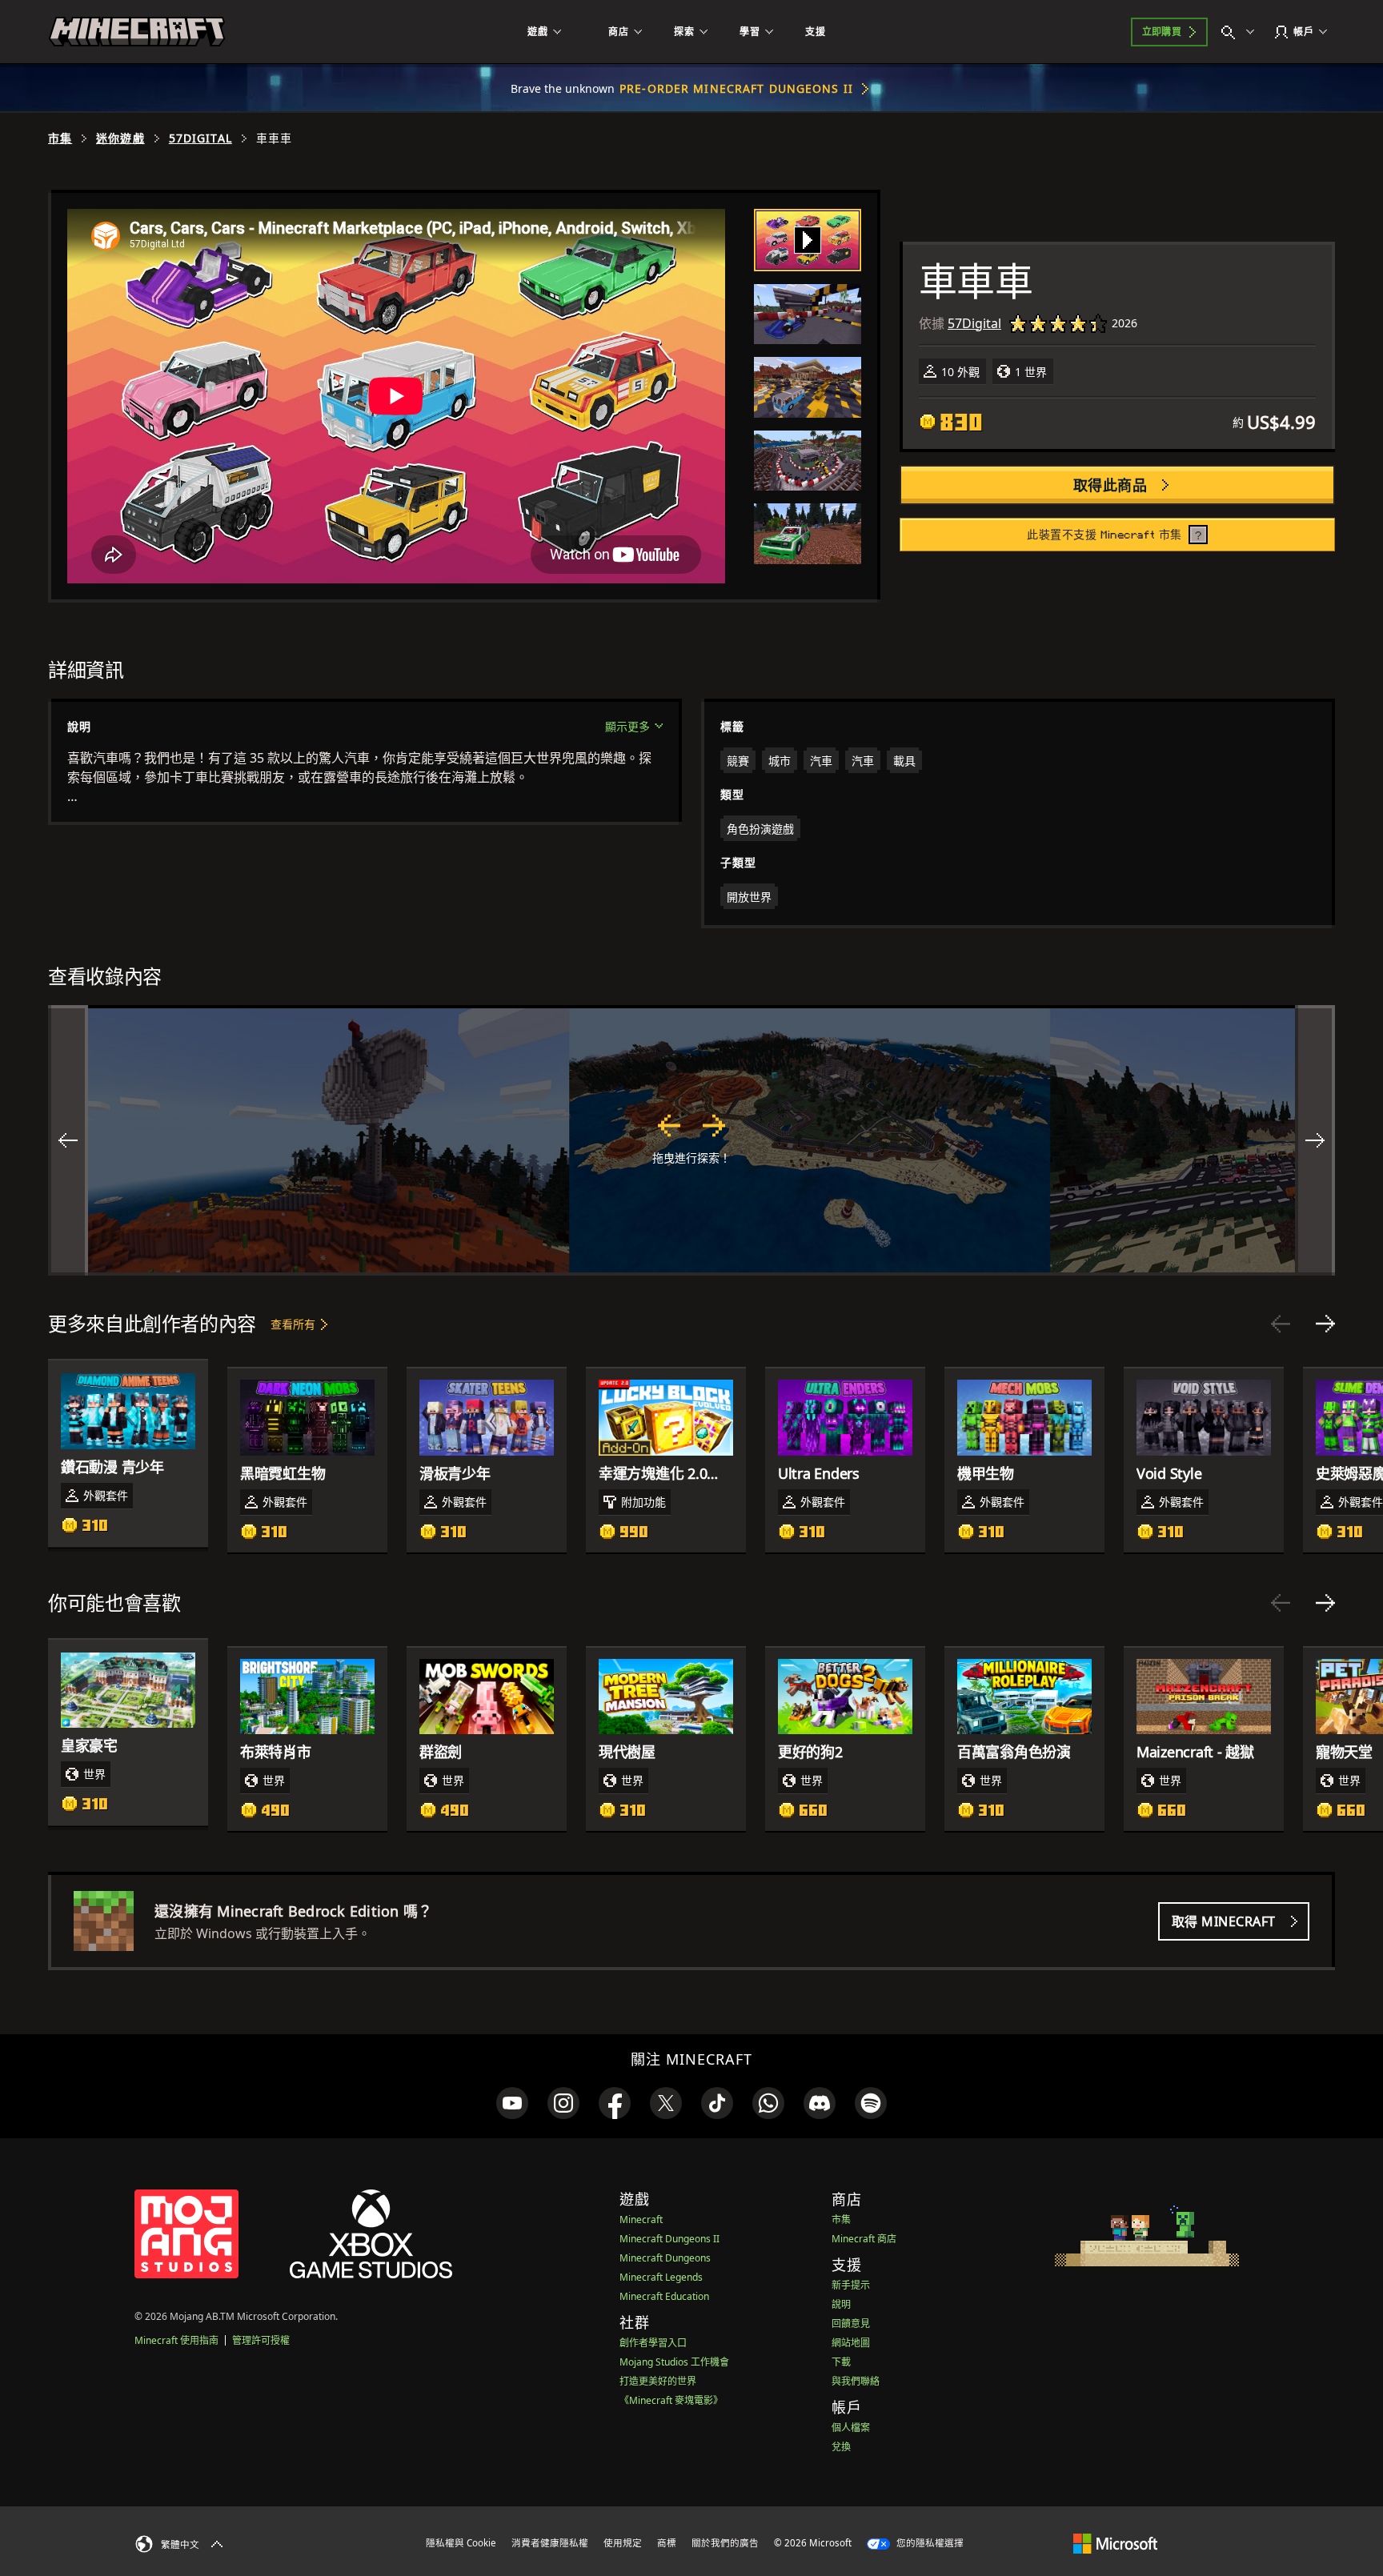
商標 (667, 2543)
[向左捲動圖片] (68, 1140)
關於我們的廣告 (725, 2543)
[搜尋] (1241, 32)
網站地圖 (851, 2343)
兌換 (841, 2447)
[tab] (808, 240)
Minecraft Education (664, 2296)
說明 (841, 2304)
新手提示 (851, 2285)
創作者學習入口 (653, 2343)
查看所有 (293, 1324)
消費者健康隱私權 (550, 2543)
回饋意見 (851, 2324)
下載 (841, 2362)
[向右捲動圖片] (1315, 1140)
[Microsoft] (1115, 2542)
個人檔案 (851, 2428)
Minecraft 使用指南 (176, 2340)
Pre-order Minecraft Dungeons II (736, 88)
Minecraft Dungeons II (669, 2239)
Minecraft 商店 (864, 2239)
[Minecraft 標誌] (137, 32)
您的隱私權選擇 (929, 2543)
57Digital (200, 138)
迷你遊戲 (120, 138)
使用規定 (623, 2543)
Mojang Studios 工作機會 (674, 2362)
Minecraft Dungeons (665, 2258)
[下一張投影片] (1325, 1324)
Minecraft (641, 2219)
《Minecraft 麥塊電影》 (671, 2400)
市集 (60, 138)
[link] (512, 2103)
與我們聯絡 (856, 2381)
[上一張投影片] (1281, 1324)
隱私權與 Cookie (461, 2543)
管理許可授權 (261, 2340)
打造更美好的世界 (658, 2381)
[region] (691, 1140)
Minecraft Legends (661, 2277)
